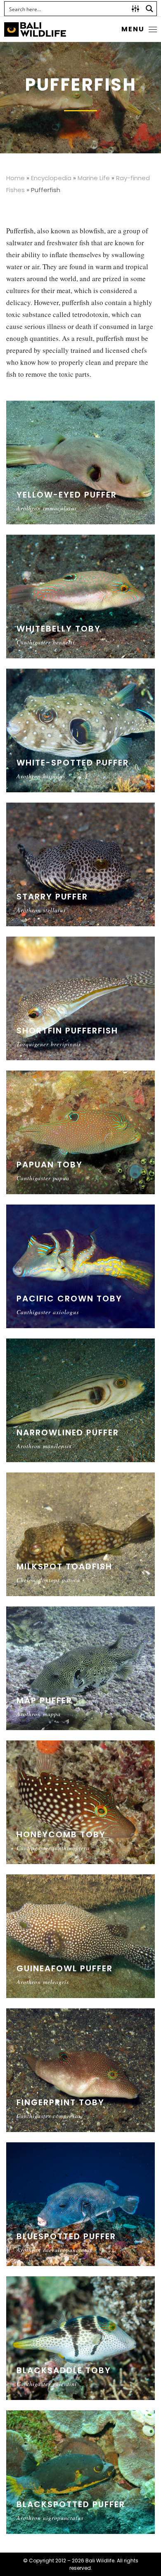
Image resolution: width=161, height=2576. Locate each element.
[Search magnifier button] (149, 9)
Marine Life (94, 178)
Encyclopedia (51, 178)
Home (15, 178)
